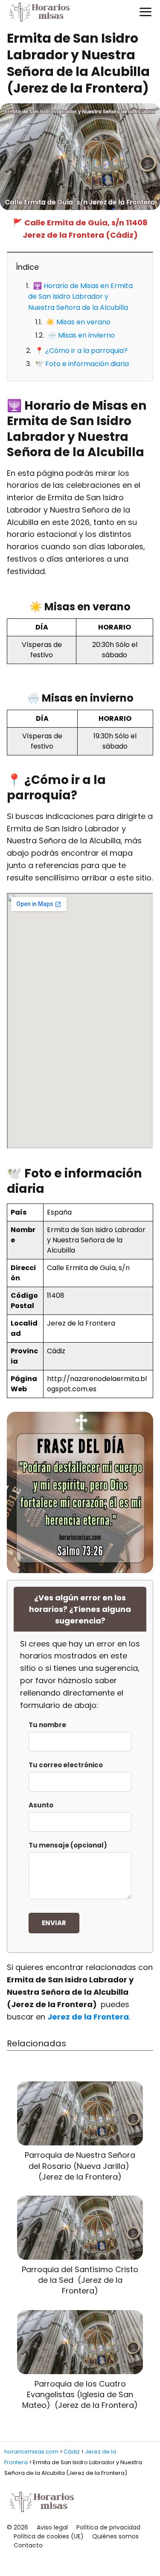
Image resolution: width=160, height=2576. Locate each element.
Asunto (41, 1805)
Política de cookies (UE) (49, 2536)
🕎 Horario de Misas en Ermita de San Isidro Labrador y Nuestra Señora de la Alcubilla (80, 297)
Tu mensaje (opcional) (68, 1845)
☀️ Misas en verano (78, 322)
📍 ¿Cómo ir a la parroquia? (81, 351)
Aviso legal (52, 2527)
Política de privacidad (108, 2527)
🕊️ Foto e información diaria (82, 364)
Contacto (28, 2545)
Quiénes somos (115, 2536)
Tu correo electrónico (66, 1765)
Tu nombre (47, 1725)
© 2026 (17, 2527)
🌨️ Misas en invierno (81, 335)
